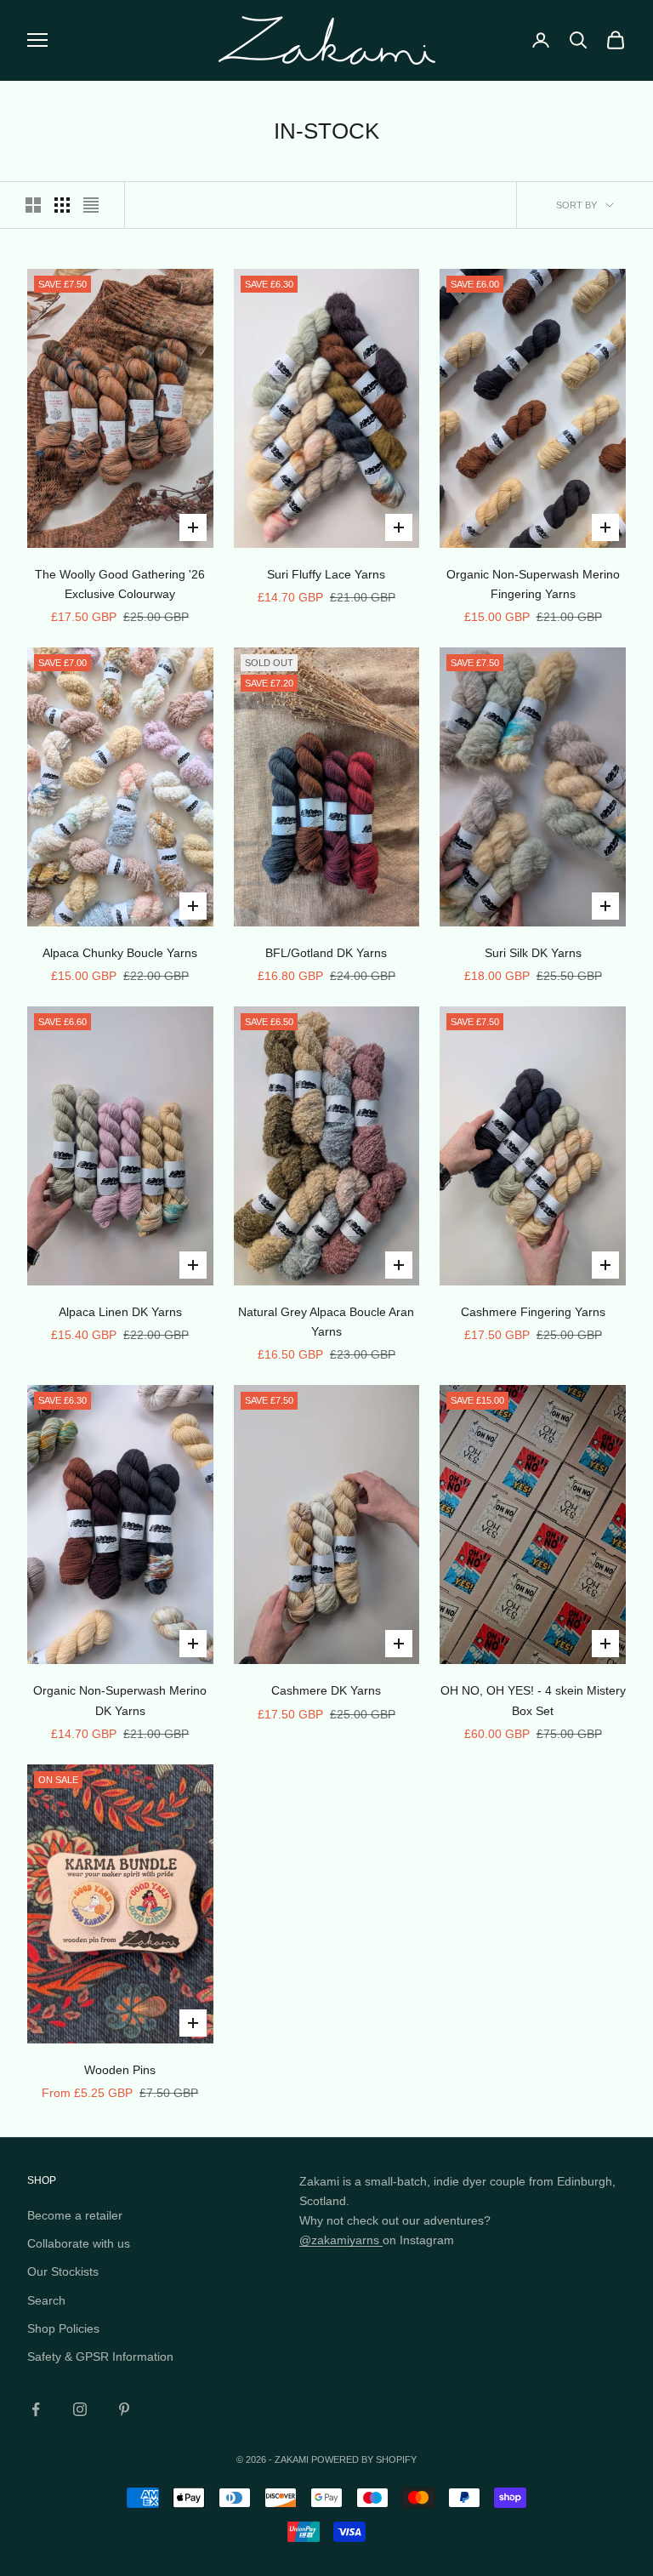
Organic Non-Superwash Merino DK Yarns (120, 1700)
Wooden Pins (120, 2070)
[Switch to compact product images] (91, 205)
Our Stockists (63, 2271)
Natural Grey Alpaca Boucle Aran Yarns (326, 1322)
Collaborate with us (79, 2243)
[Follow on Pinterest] (124, 2409)
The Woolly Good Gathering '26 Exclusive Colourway (120, 584)
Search (46, 2300)
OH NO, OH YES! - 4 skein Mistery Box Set (533, 1700)
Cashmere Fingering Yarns (533, 1312)
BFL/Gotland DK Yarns (326, 953)
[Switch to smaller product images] (62, 205)
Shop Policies (63, 2328)
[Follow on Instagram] (80, 2409)
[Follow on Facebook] (36, 2409)
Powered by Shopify (364, 2459)
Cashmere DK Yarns (326, 1690)
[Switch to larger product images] (33, 205)
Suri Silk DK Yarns (533, 953)
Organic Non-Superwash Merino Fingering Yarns (533, 584)
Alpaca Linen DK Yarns (120, 1312)
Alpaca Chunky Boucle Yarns (120, 953)
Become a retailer (75, 2215)
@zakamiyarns (341, 2240)
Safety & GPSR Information (100, 2357)
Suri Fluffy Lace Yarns (326, 574)
